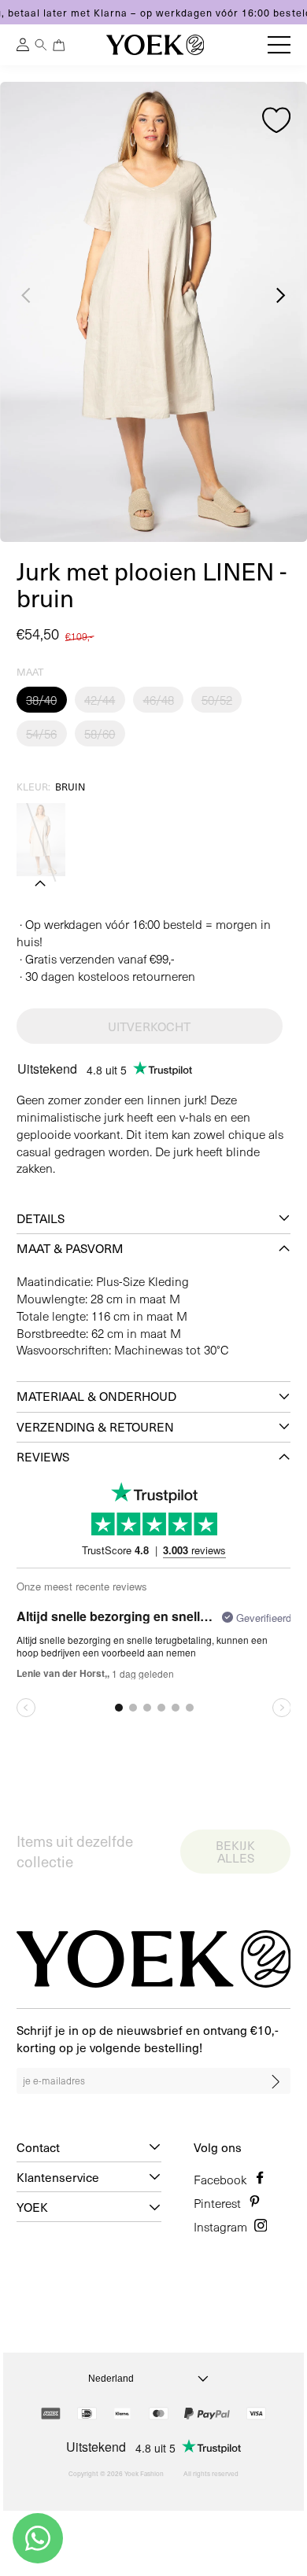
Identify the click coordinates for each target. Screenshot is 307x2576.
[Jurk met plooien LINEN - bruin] (41, 840)
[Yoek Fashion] (155, 45)
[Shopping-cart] (59, 45)
